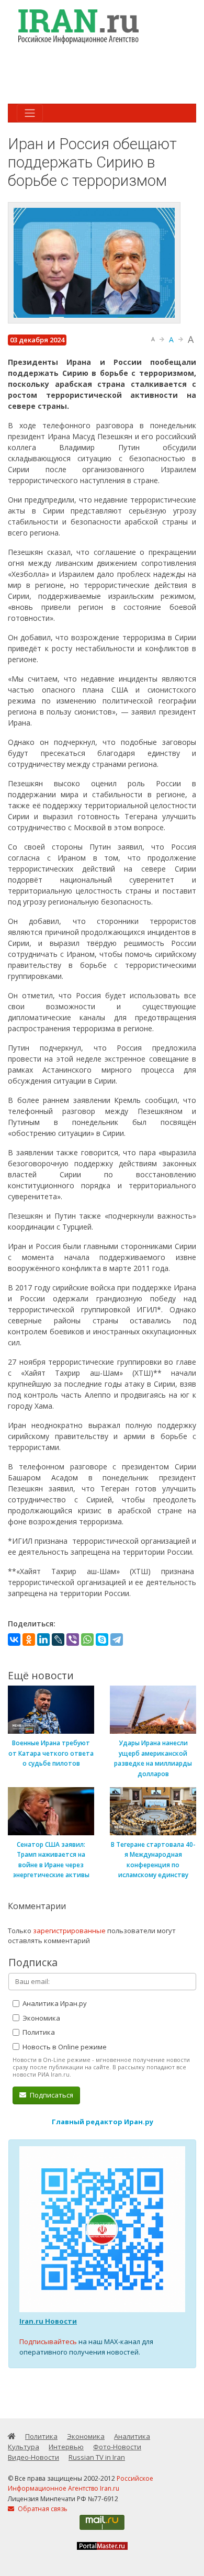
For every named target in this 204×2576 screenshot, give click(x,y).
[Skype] (102, 1640)
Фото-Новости (117, 2447)
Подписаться (51, 2095)
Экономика (41, 2018)
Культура (24, 2447)
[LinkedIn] (43, 1640)
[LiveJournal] (58, 1640)
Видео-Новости (33, 2457)
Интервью (66, 2447)
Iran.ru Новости (48, 2321)
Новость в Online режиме (64, 2047)
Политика (38, 2032)
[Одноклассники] (29, 1640)
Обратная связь (42, 2509)
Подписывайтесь (48, 2341)
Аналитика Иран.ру (54, 2003)
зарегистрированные (69, 1931)
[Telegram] (117, 1640)
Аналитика (132, 2436)
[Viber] (73, 1640)
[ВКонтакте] (14, 1640)
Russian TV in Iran (97, 2457)
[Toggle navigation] (30, 113)
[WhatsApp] (87, 1640)
